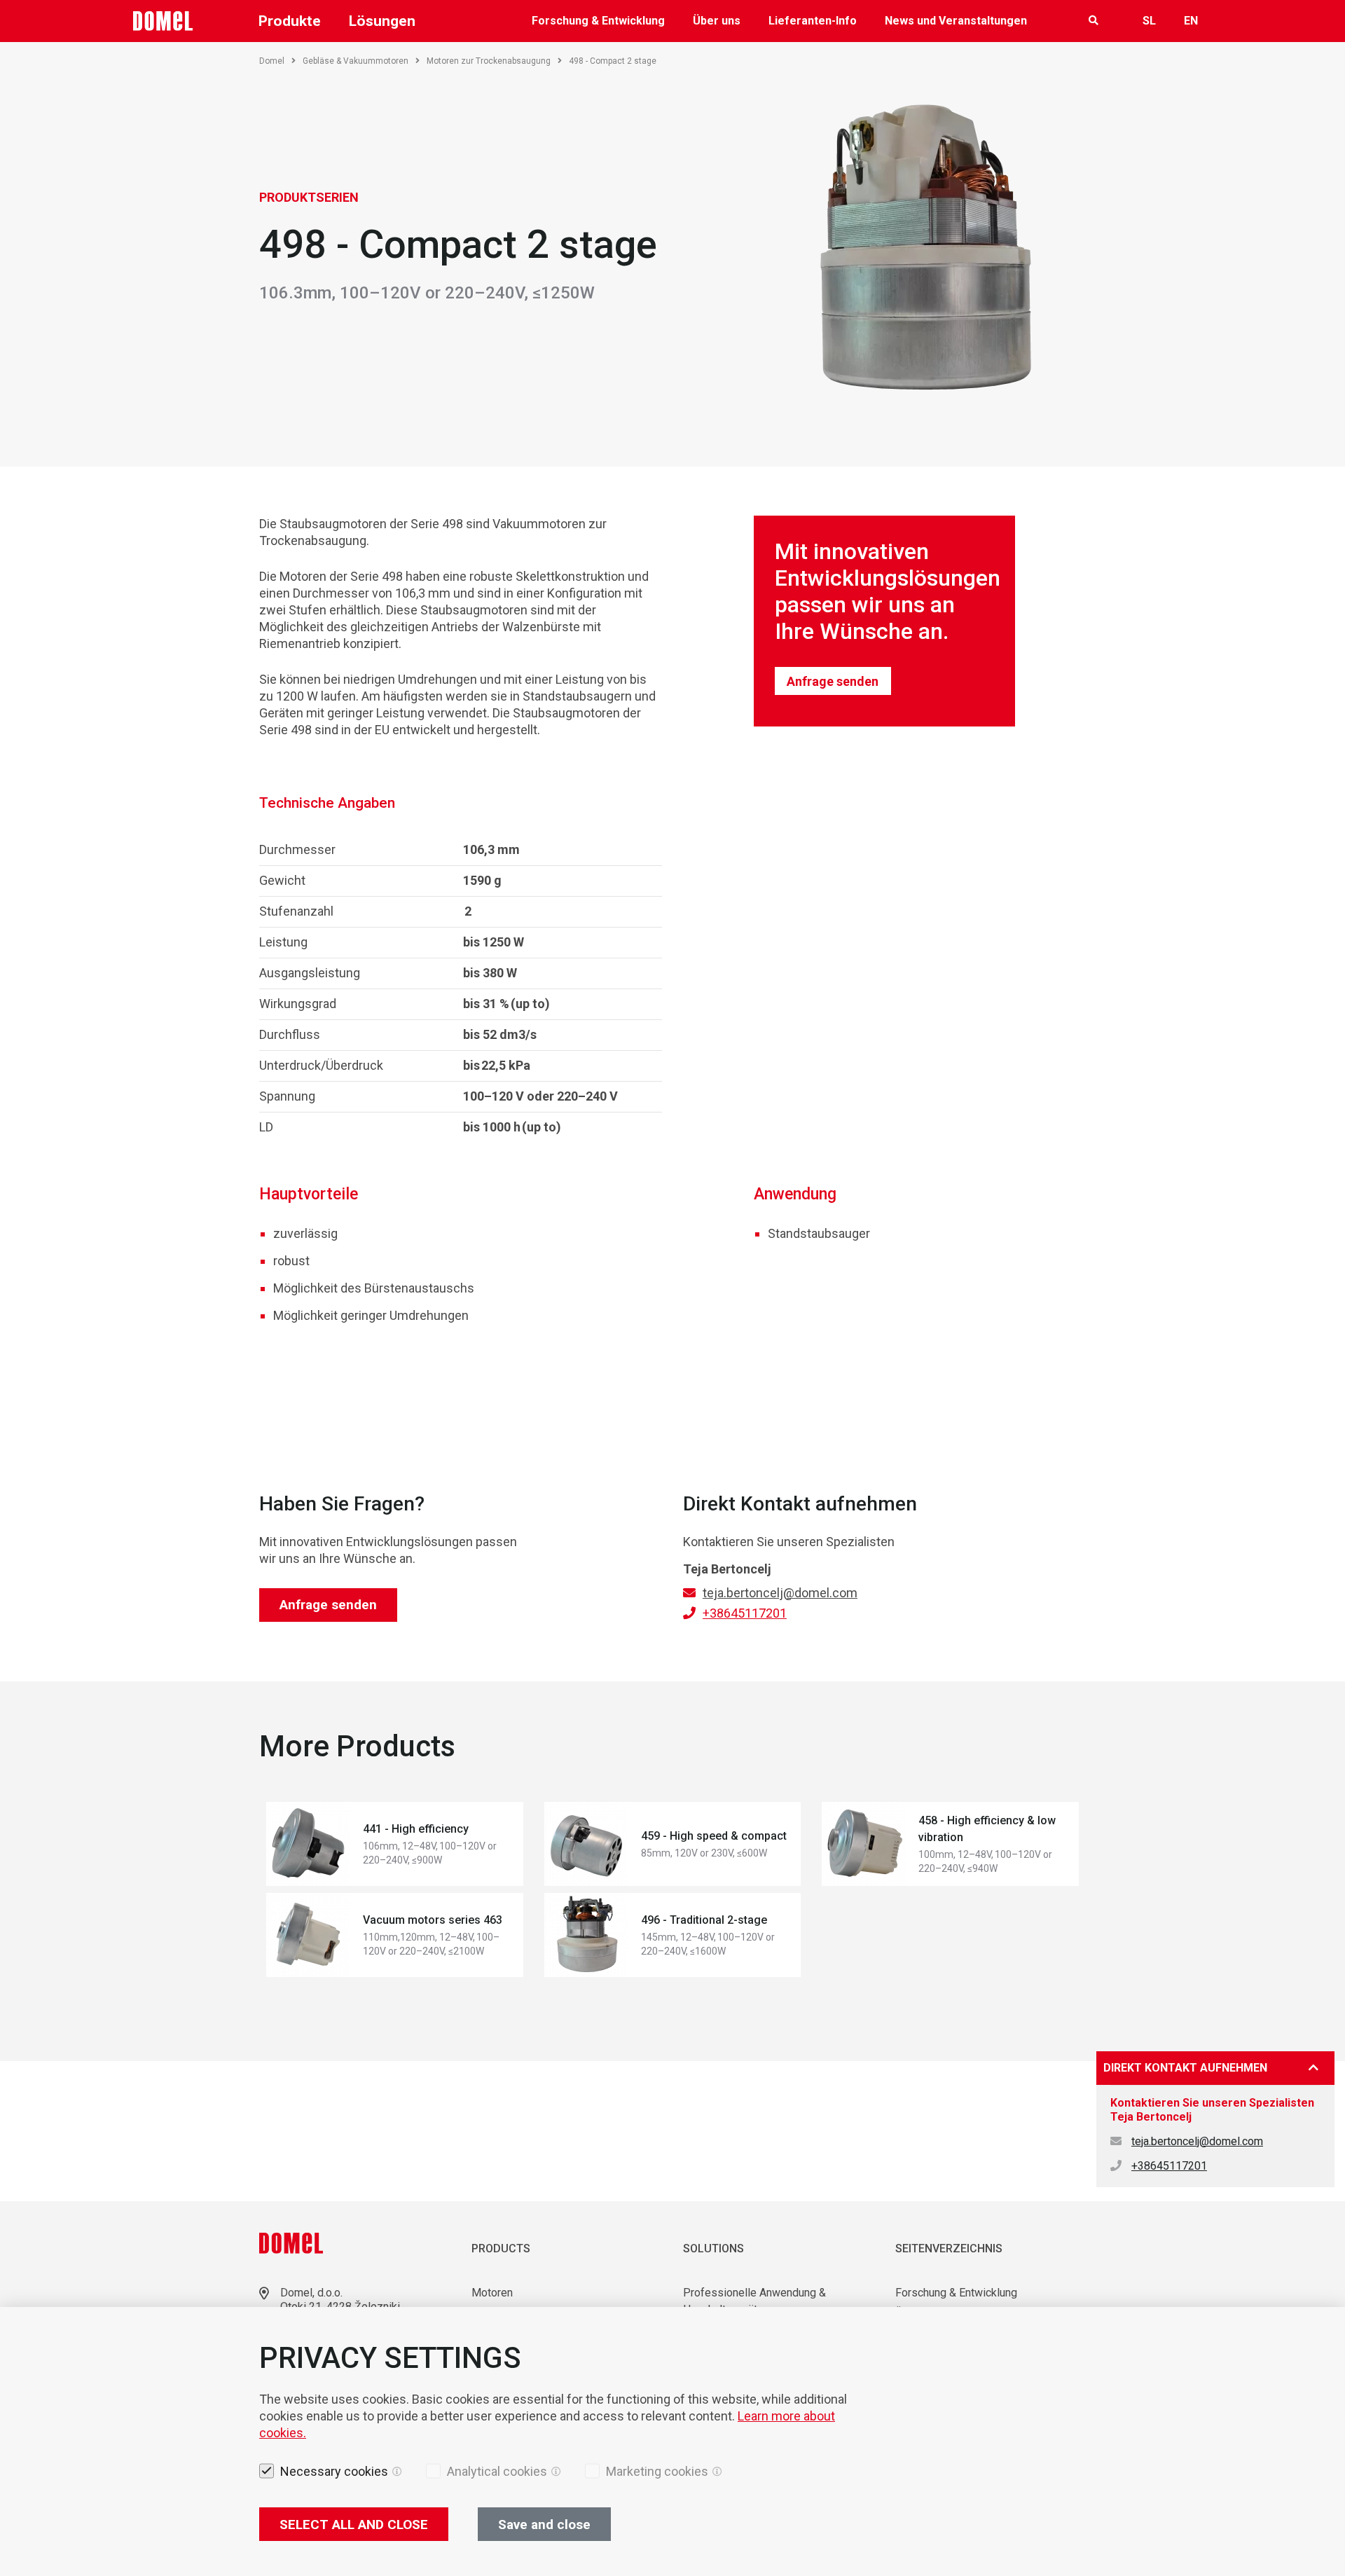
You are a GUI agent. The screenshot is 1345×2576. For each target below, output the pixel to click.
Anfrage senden (833, 681)
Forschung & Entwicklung (598, 21)
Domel (272, 61)
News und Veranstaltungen (956, 21)
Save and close (544, 2525)
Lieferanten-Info (813, 21)
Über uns (717, 21)
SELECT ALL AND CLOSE (354, 2525)
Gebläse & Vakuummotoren (356, 61)
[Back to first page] (163, 21)
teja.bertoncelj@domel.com (780, 1593)
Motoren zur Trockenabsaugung (489, 61)
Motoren (492, 2293)
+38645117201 (745, 1613)
